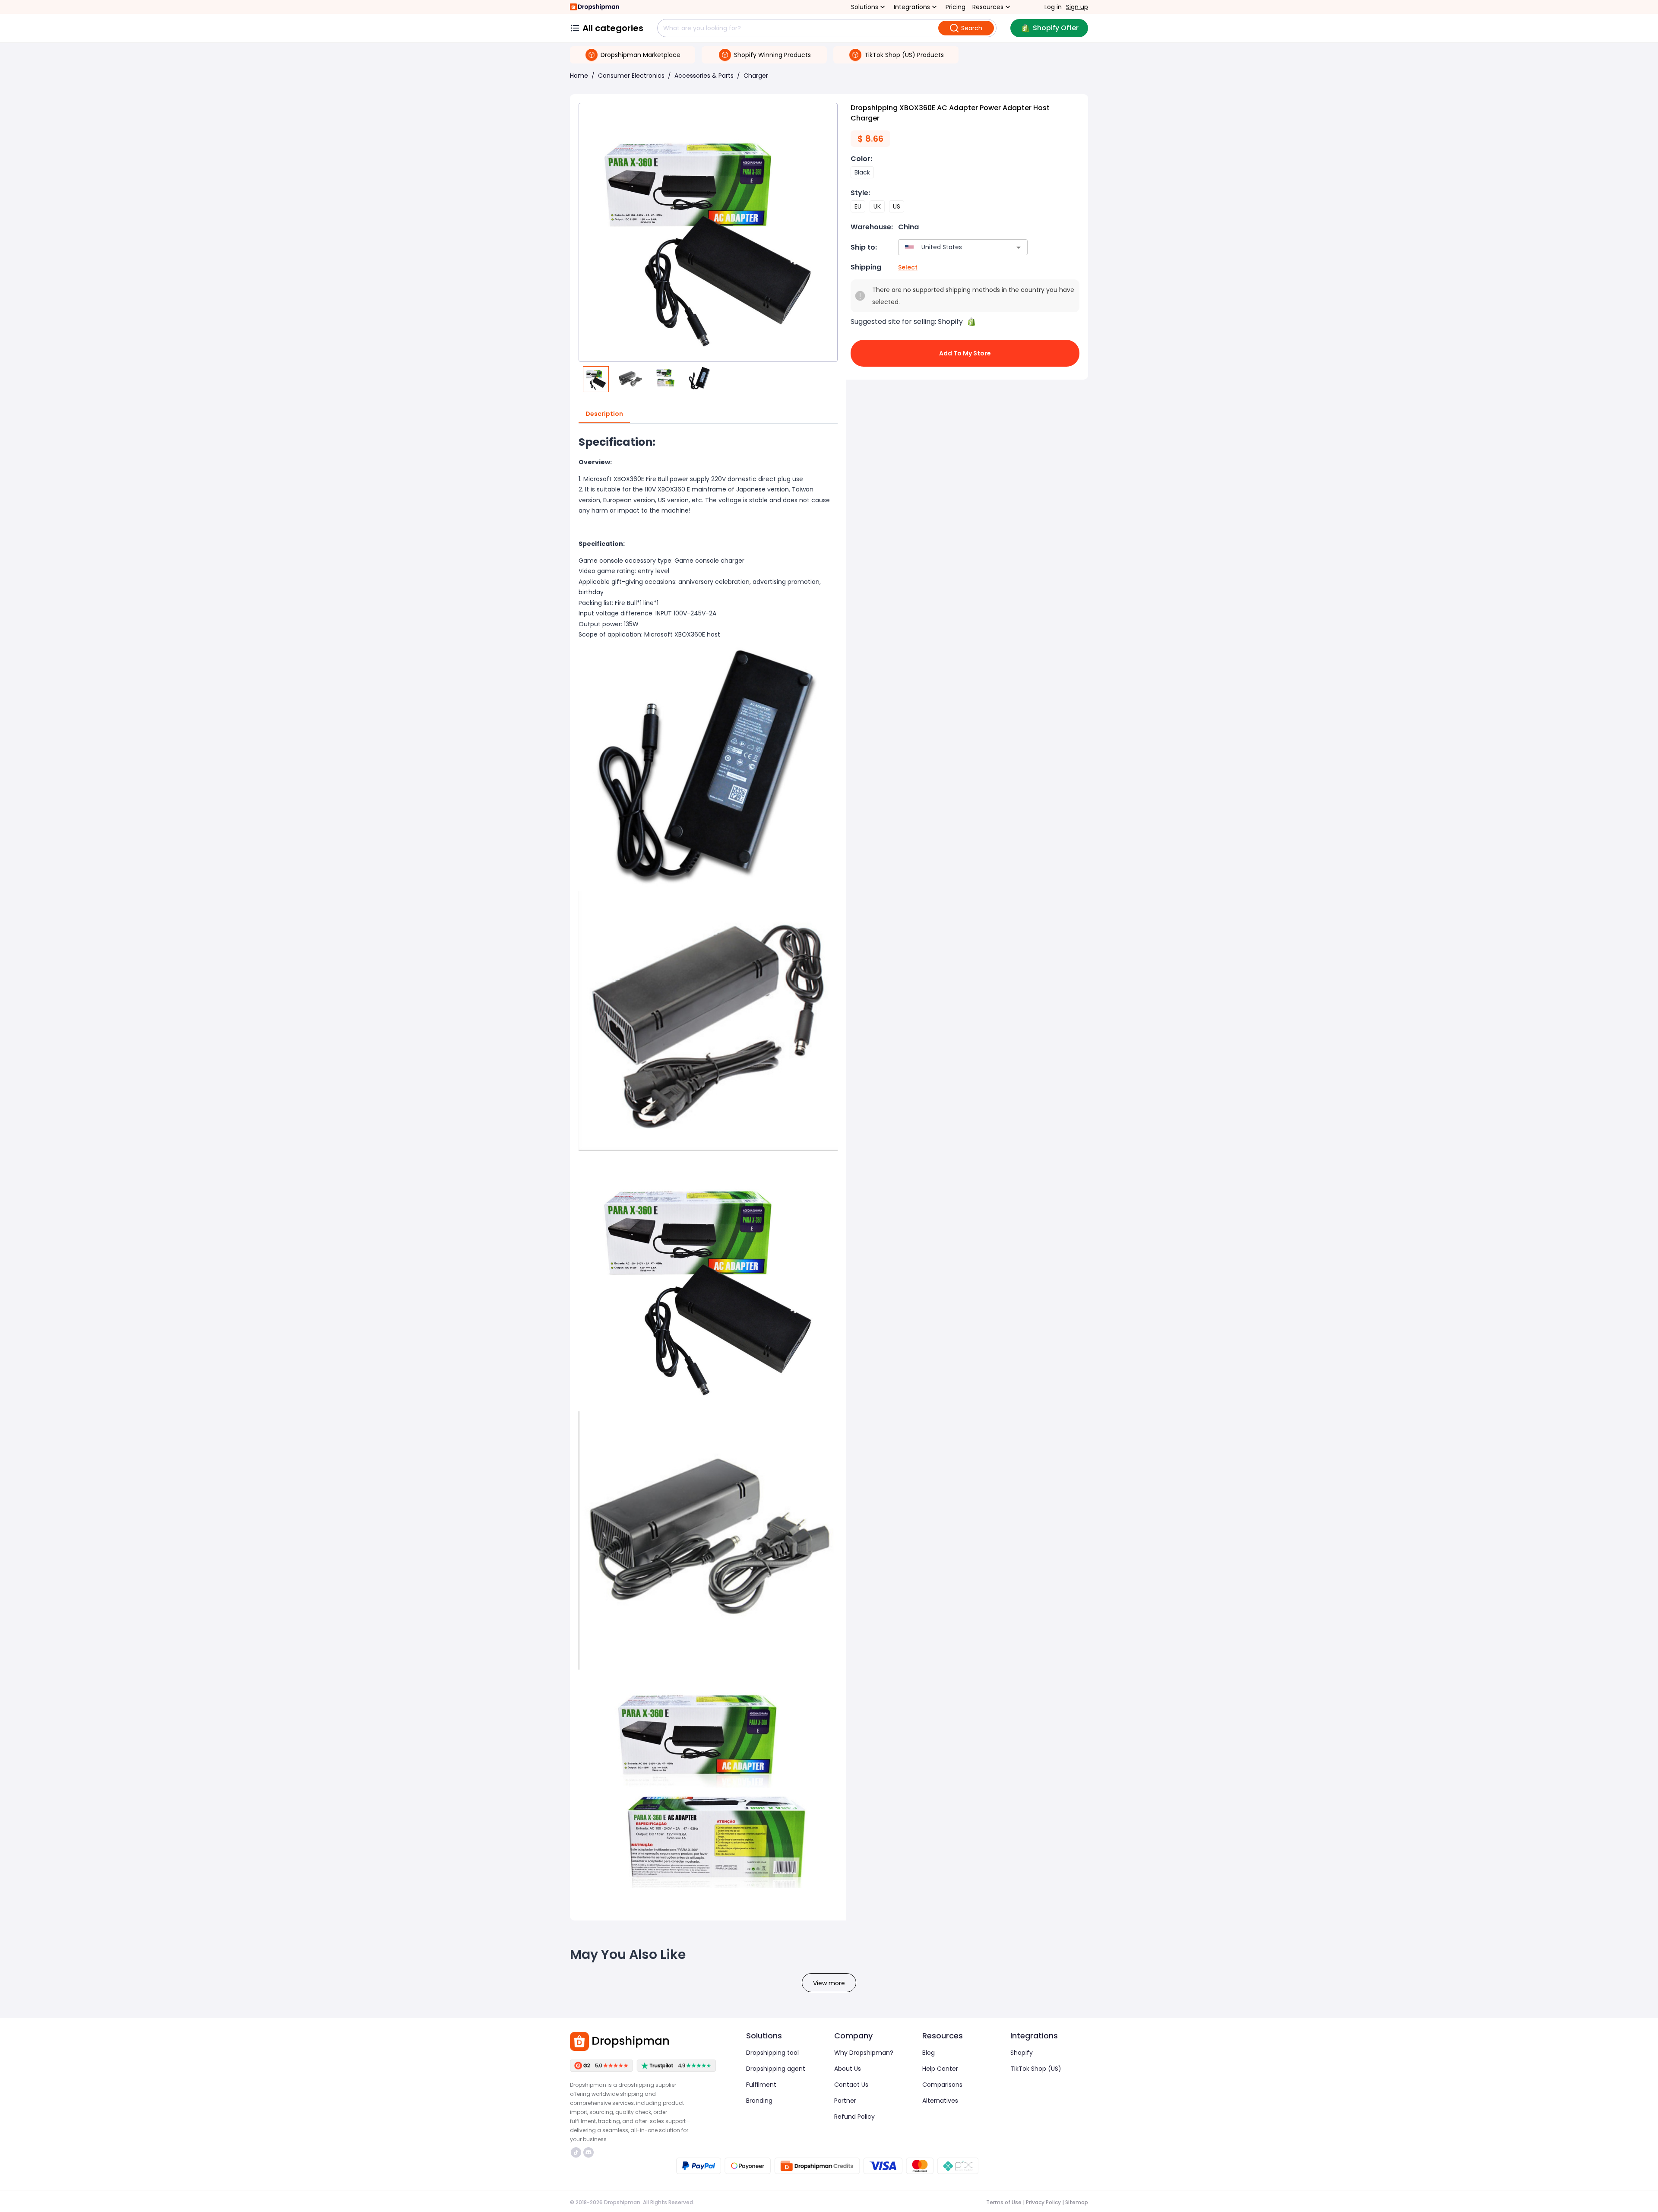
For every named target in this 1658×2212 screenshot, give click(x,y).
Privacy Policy (1043, 2202)
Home (579, 76)
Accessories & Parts (704, 76)
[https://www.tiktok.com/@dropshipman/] (576, 2152)
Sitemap (1077, 2202)
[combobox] (950, 247)
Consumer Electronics (631, 76)
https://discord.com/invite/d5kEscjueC (590, 2152)
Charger (756, 76)
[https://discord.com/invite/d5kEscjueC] (589, 2152)
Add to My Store (965, 353)
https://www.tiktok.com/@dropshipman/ (577, 2152)
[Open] (1019, 247)
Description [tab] (604, 414)
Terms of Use (1004, 2202)
